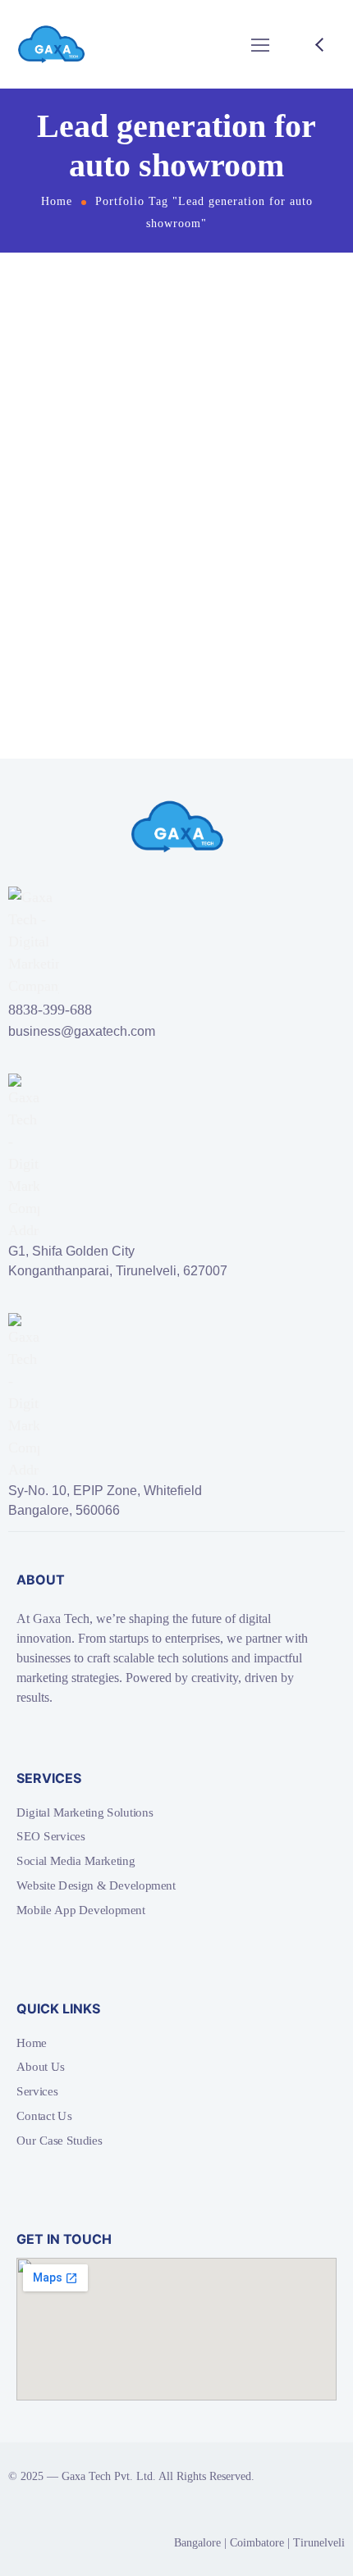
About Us (41, 2067)
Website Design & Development (96, 1885)
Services (37, 2091)
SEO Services (51, 1836)
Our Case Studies (60, 2140)
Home (57, 201)
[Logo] (51, 44)
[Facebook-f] (23, 2419)
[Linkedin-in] (79, 2419)
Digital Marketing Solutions (85, 1812)
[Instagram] (51, 2419)
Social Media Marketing (76, 1861)
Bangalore (197, 2543)
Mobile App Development (81, 1909)
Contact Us (44, 2115)
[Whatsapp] (107, 2419)
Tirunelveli (319, 2543)
